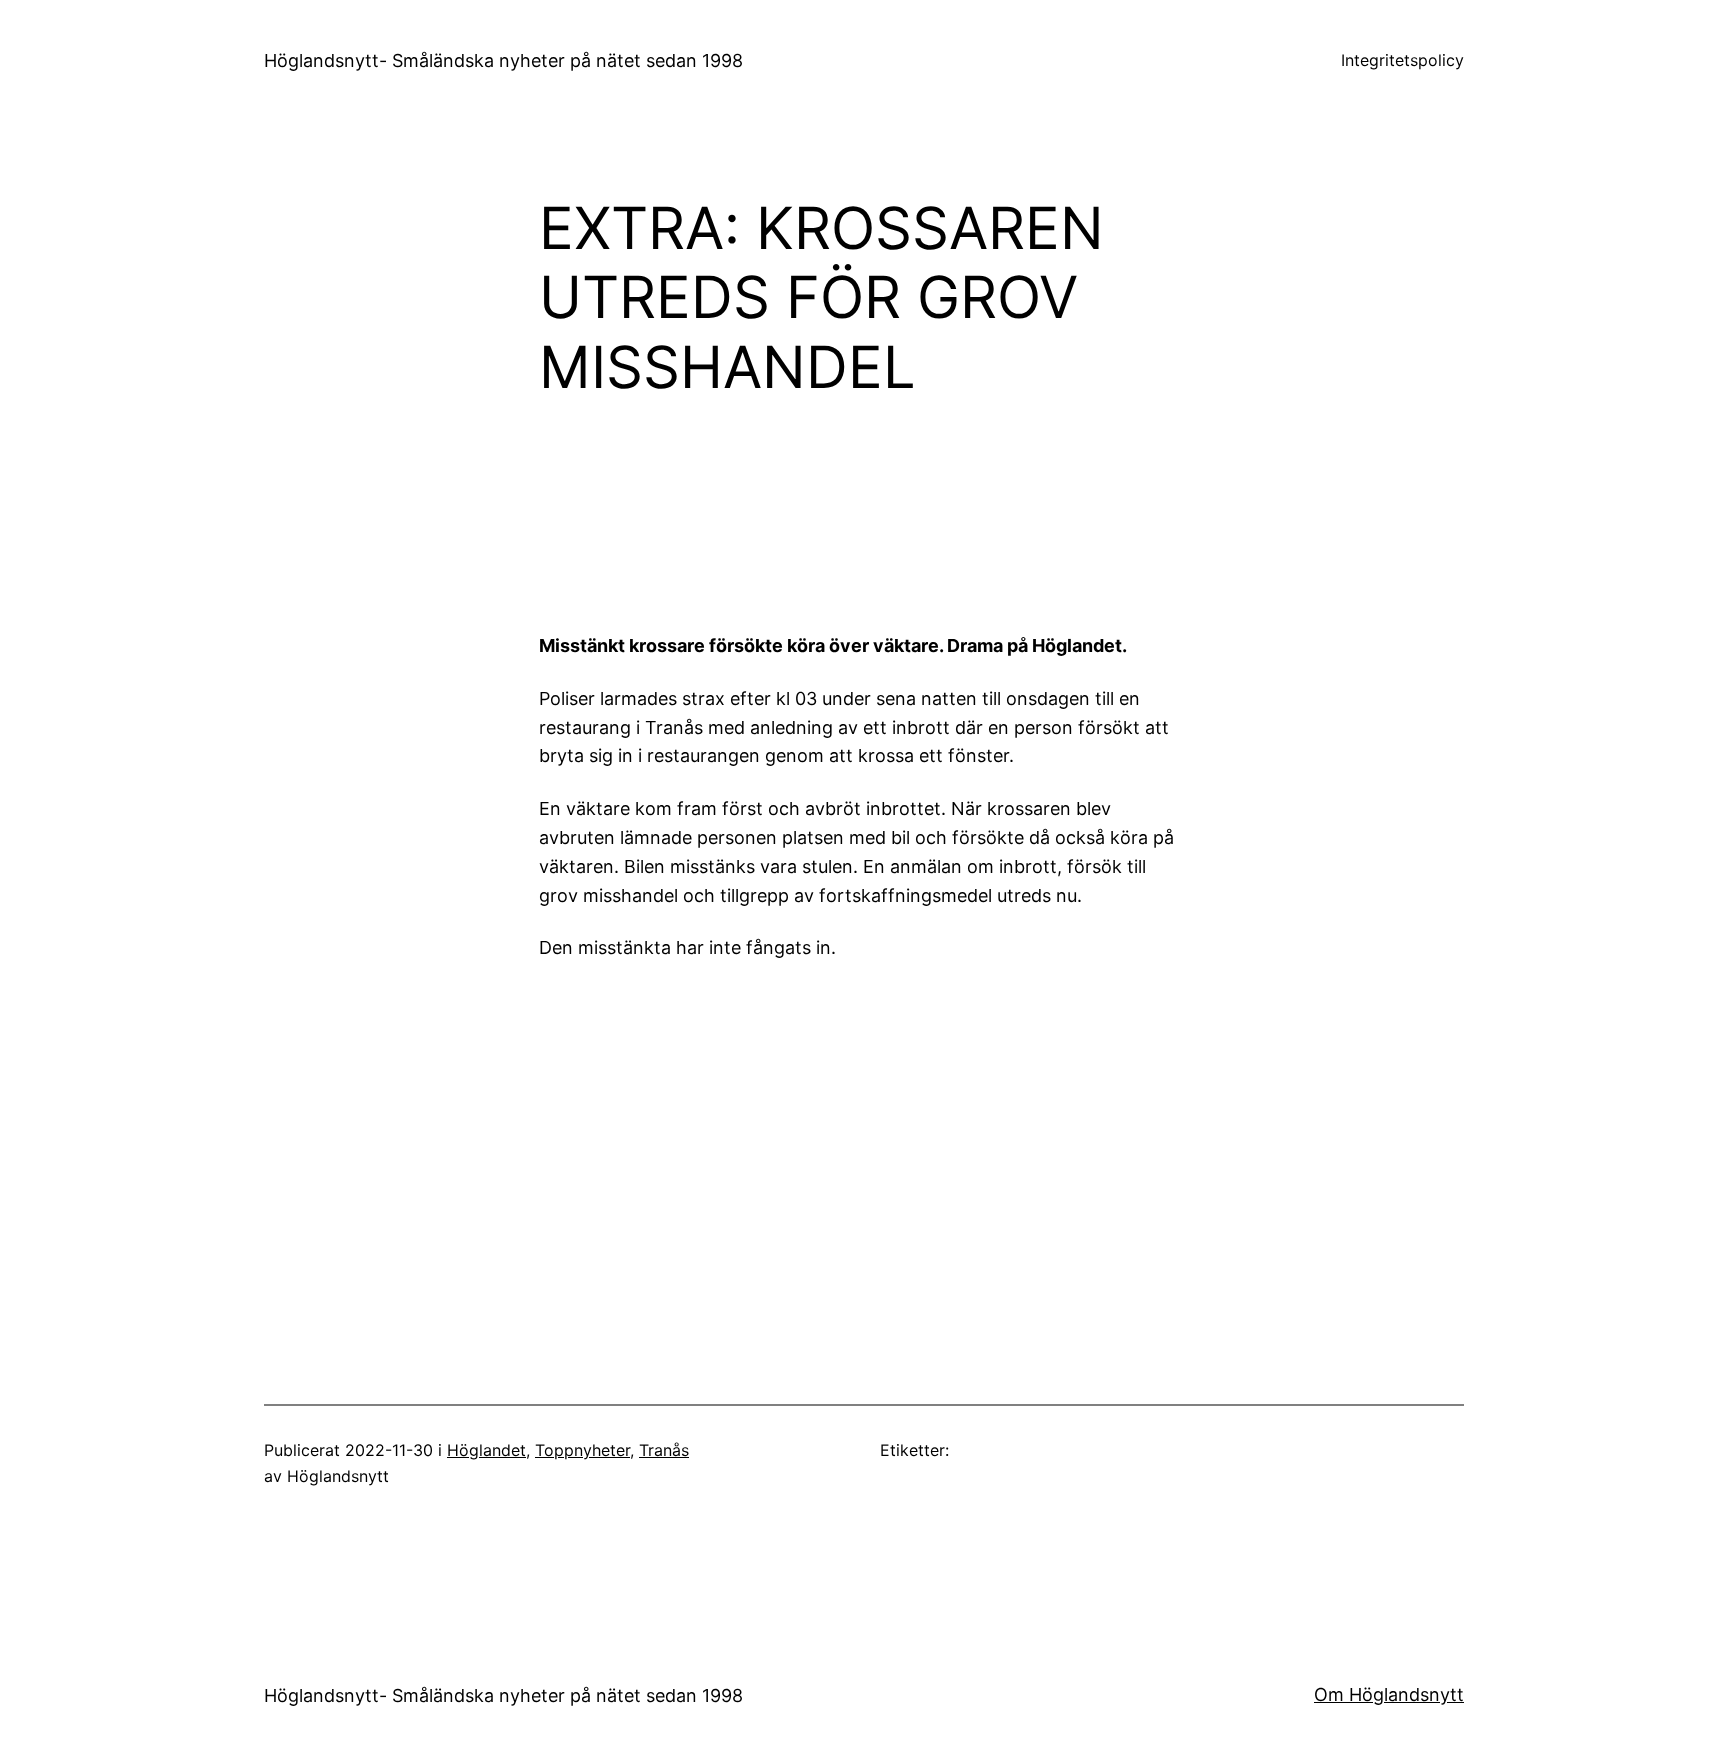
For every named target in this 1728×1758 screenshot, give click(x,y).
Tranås (664, 1450)
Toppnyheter (582, 1450)
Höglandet (486, 1450)
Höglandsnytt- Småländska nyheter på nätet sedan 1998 (503, 60)
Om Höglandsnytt (1389, 1694)
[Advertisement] (1029, 510)
